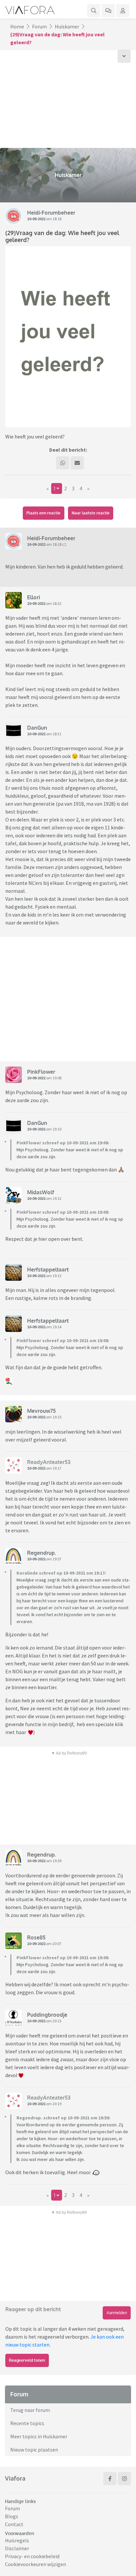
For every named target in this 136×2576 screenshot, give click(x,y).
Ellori (34, 597)
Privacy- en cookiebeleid (32, 2556)
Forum (39, 26)
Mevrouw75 (41, 1411)
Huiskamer (67, 26)
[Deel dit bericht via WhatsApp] (63, 463)
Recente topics (27, 2423)
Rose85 (36, 1937)
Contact (14, 2524)
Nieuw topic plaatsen (34, 2450)
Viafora (15, 2478)
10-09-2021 (36, 219)
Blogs (12, 2516)
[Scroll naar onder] (124, 56)
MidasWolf (41, 1192)
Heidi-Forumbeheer (51, 213)
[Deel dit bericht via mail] (77, 463)
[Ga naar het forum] (108, 11)
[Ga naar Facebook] (110, 2479)
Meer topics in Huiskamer (39, 2436)
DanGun (37, 728)
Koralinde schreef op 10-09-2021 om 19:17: (61, 1573)
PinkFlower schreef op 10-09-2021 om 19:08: (63, 1143)
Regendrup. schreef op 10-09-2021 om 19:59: (63, 2118)
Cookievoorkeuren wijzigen (35, 2564)
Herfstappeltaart (48, 1270)
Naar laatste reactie (91, 513)
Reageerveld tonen (27, 2360)
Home (17, 26)
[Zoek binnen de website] (94, 11)
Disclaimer (17, 2548)
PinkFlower (41, 1072)
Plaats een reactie (43, 513)
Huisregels (17, 2540)
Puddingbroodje (47, 2015)
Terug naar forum (30, 2410)
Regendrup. (42, 1553)
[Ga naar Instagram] (124, 2479)
